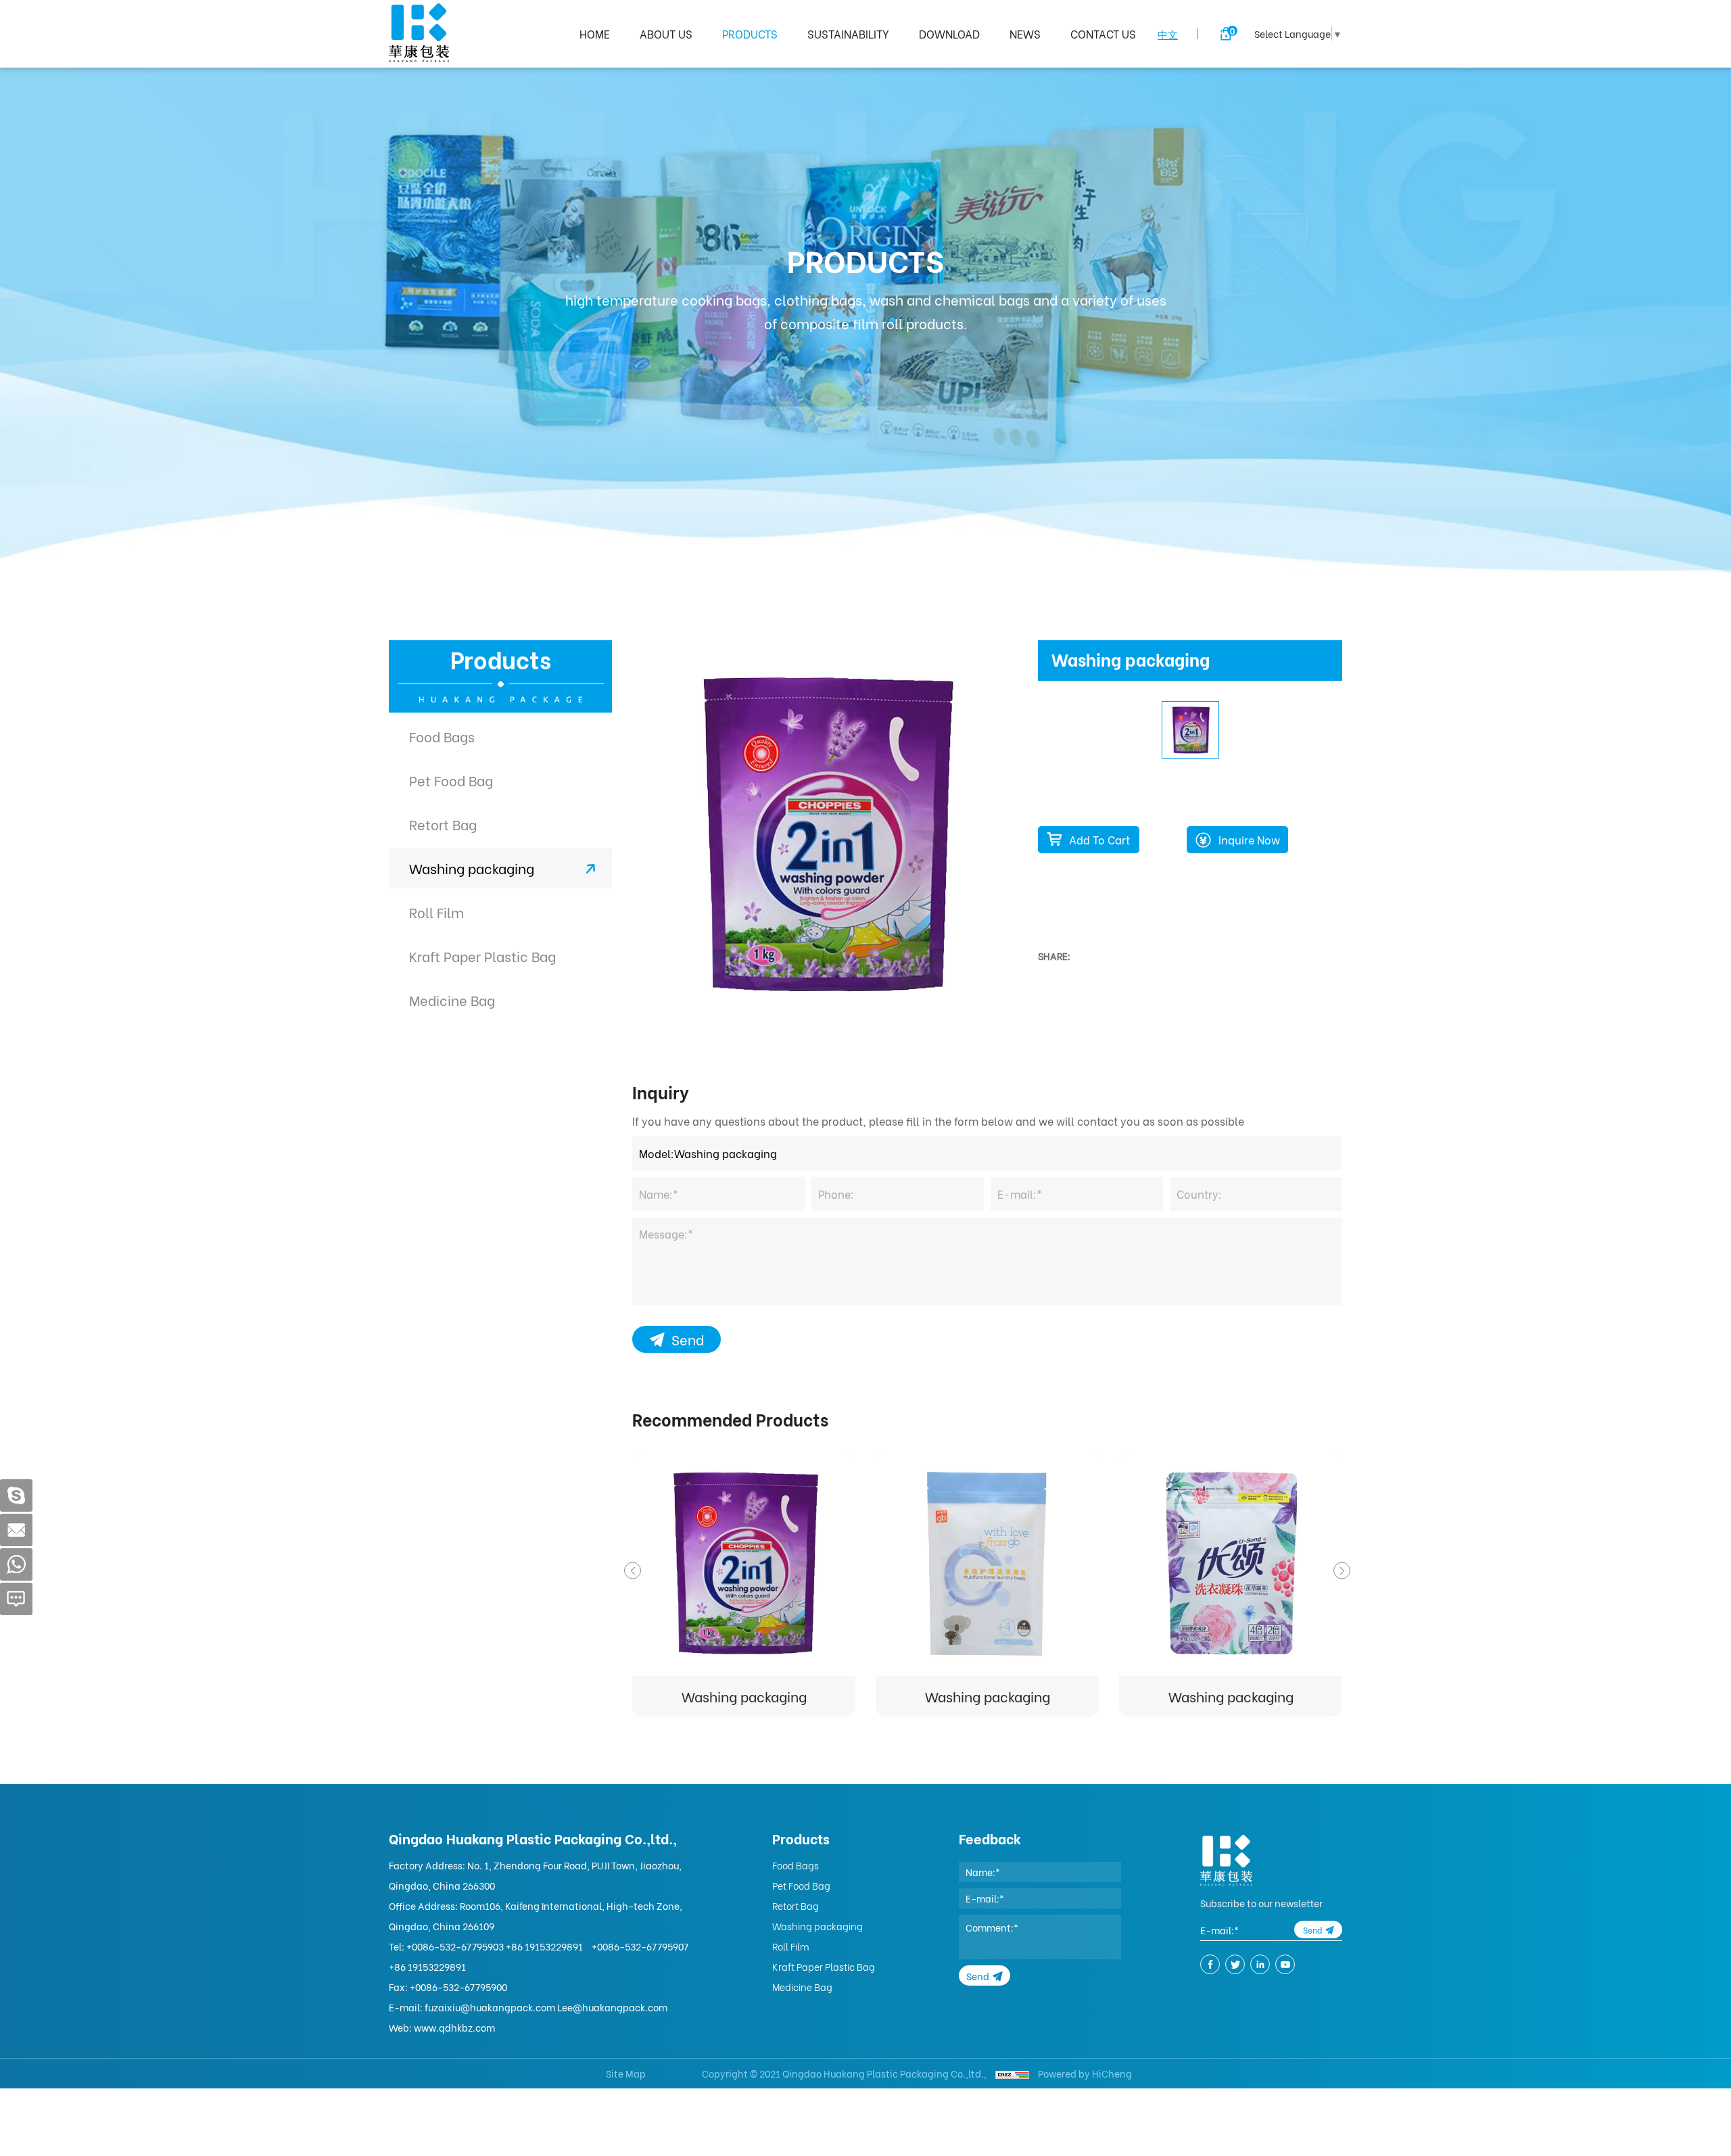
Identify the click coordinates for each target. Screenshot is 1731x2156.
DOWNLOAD (949, 33)
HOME (595, 33)
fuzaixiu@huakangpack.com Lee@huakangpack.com (546, 2007)
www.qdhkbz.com (454, 2027)
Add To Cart (1099, 839)
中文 (1168, 34)
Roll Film (436, 912)
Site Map (626, 2073)
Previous (633, 1570)
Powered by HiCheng (1085, 2073)
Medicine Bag (452, 1000)
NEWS (1025, 33)
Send (688, 1339)
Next (1342, 1570)
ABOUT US (666, 33)
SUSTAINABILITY (848, 33)
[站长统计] (1012, 2073)
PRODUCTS (750, 33)
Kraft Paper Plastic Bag (482, 956)
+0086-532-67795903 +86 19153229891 (495, 1946)
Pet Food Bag (451, 780)
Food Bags (442, 736)
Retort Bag (443, 824)
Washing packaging (472, 868)
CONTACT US (1103, 33)
